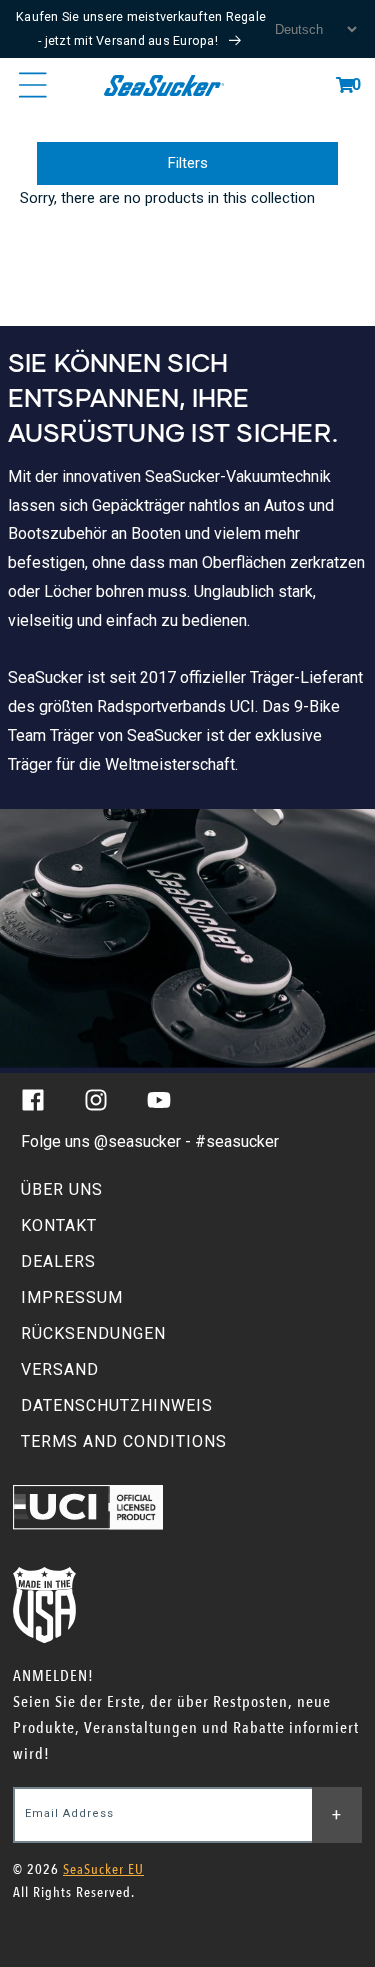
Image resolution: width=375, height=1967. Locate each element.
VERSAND (60, 1369)
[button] (345, 85)
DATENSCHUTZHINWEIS (117, 1405)
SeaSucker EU (103, 1869)
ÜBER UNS (62, 1189)
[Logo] (164, 85)
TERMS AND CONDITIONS (124, 1441)
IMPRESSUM (72, 1297)
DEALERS (58, 1261)
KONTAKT (59, 1225)
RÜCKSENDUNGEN (93, 1333)
